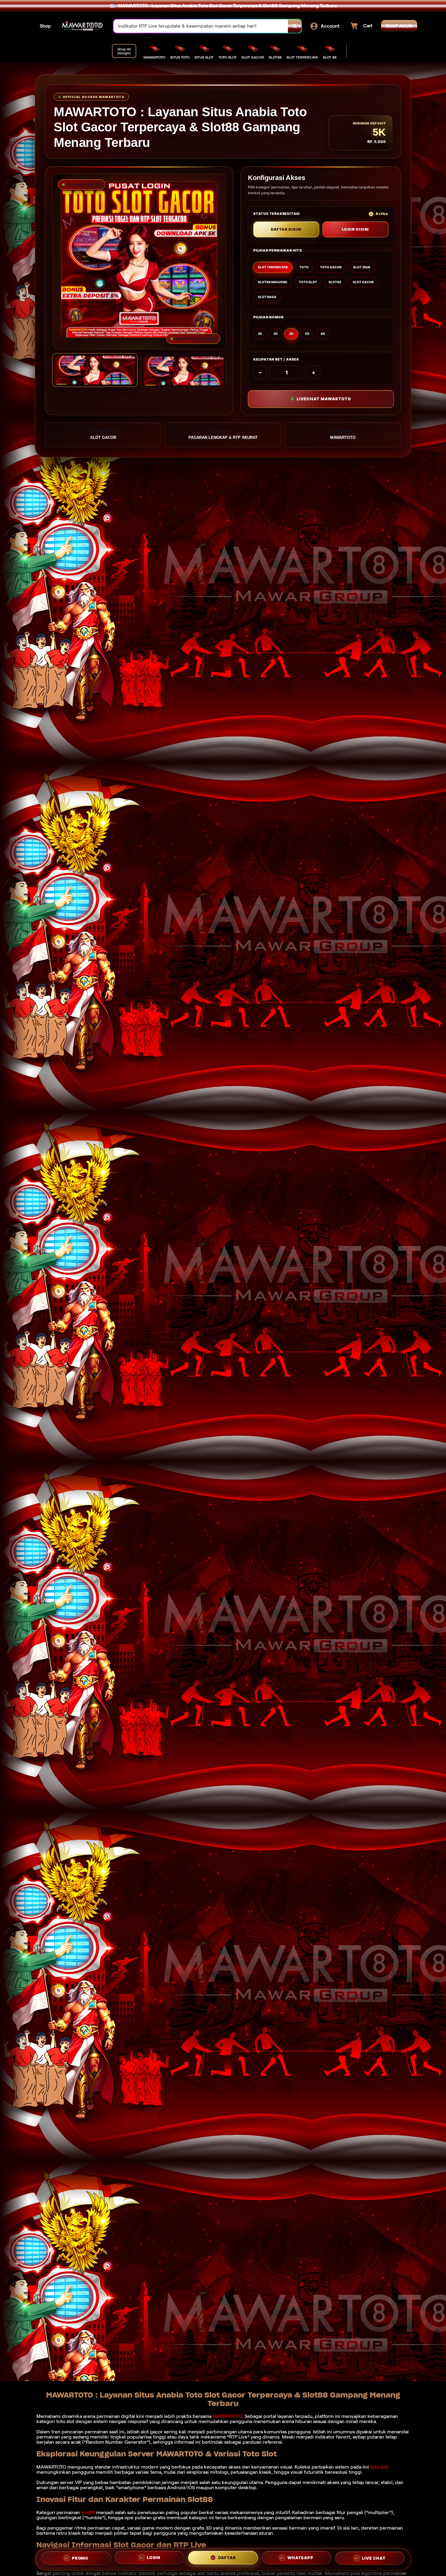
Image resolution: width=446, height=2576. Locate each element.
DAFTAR (227, 2558)
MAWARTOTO (227, 2416)
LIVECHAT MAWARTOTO (324, 399)
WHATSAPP (300, 2559)
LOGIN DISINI (356, 229)
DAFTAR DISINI (286, 229)
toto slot (379, 2467)
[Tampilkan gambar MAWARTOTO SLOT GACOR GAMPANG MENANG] (184, 371)
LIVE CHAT (374, 2559)
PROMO (80, 2557)
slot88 (88, 2512)
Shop (45, 26)
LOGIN (154, 2558)
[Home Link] (82, 26)
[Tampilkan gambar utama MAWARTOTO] (95, 370)
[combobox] (201, 26)
